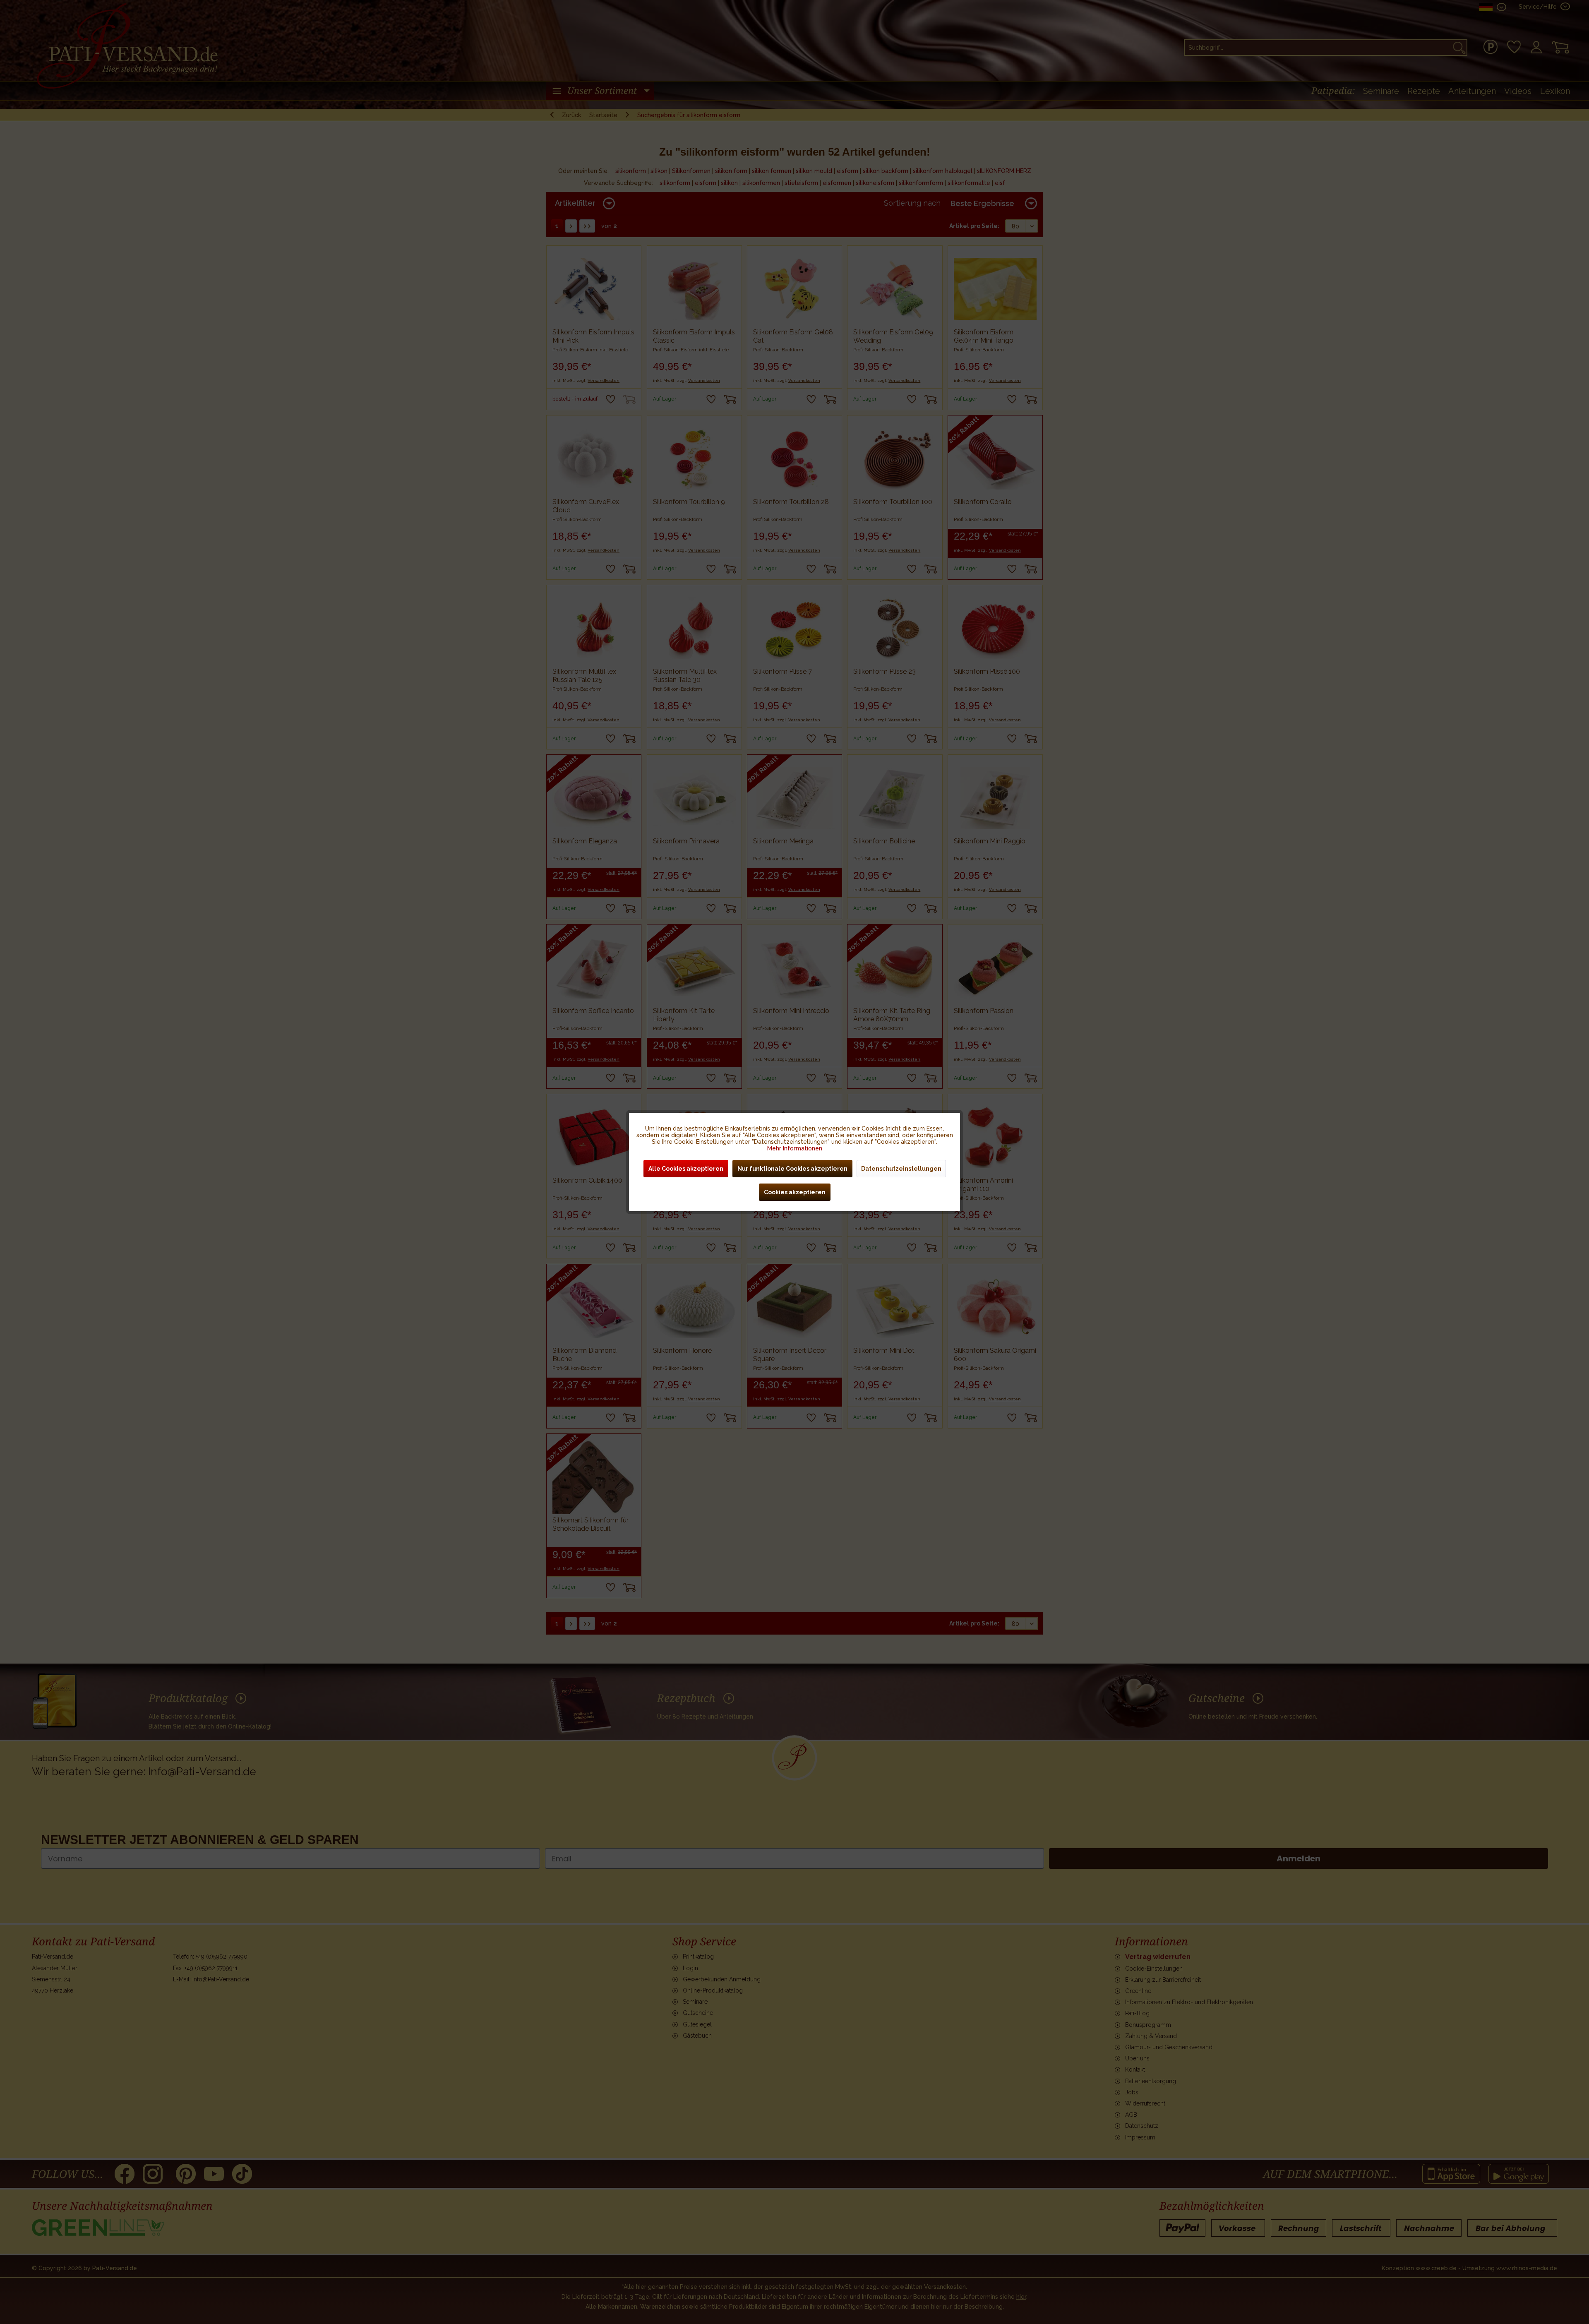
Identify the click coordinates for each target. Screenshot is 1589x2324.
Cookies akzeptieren (795, 1192)
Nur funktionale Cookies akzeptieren (792, 1169)
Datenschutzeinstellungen (901, 1169)
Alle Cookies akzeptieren (686, 1169)
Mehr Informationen (795, 1148)
